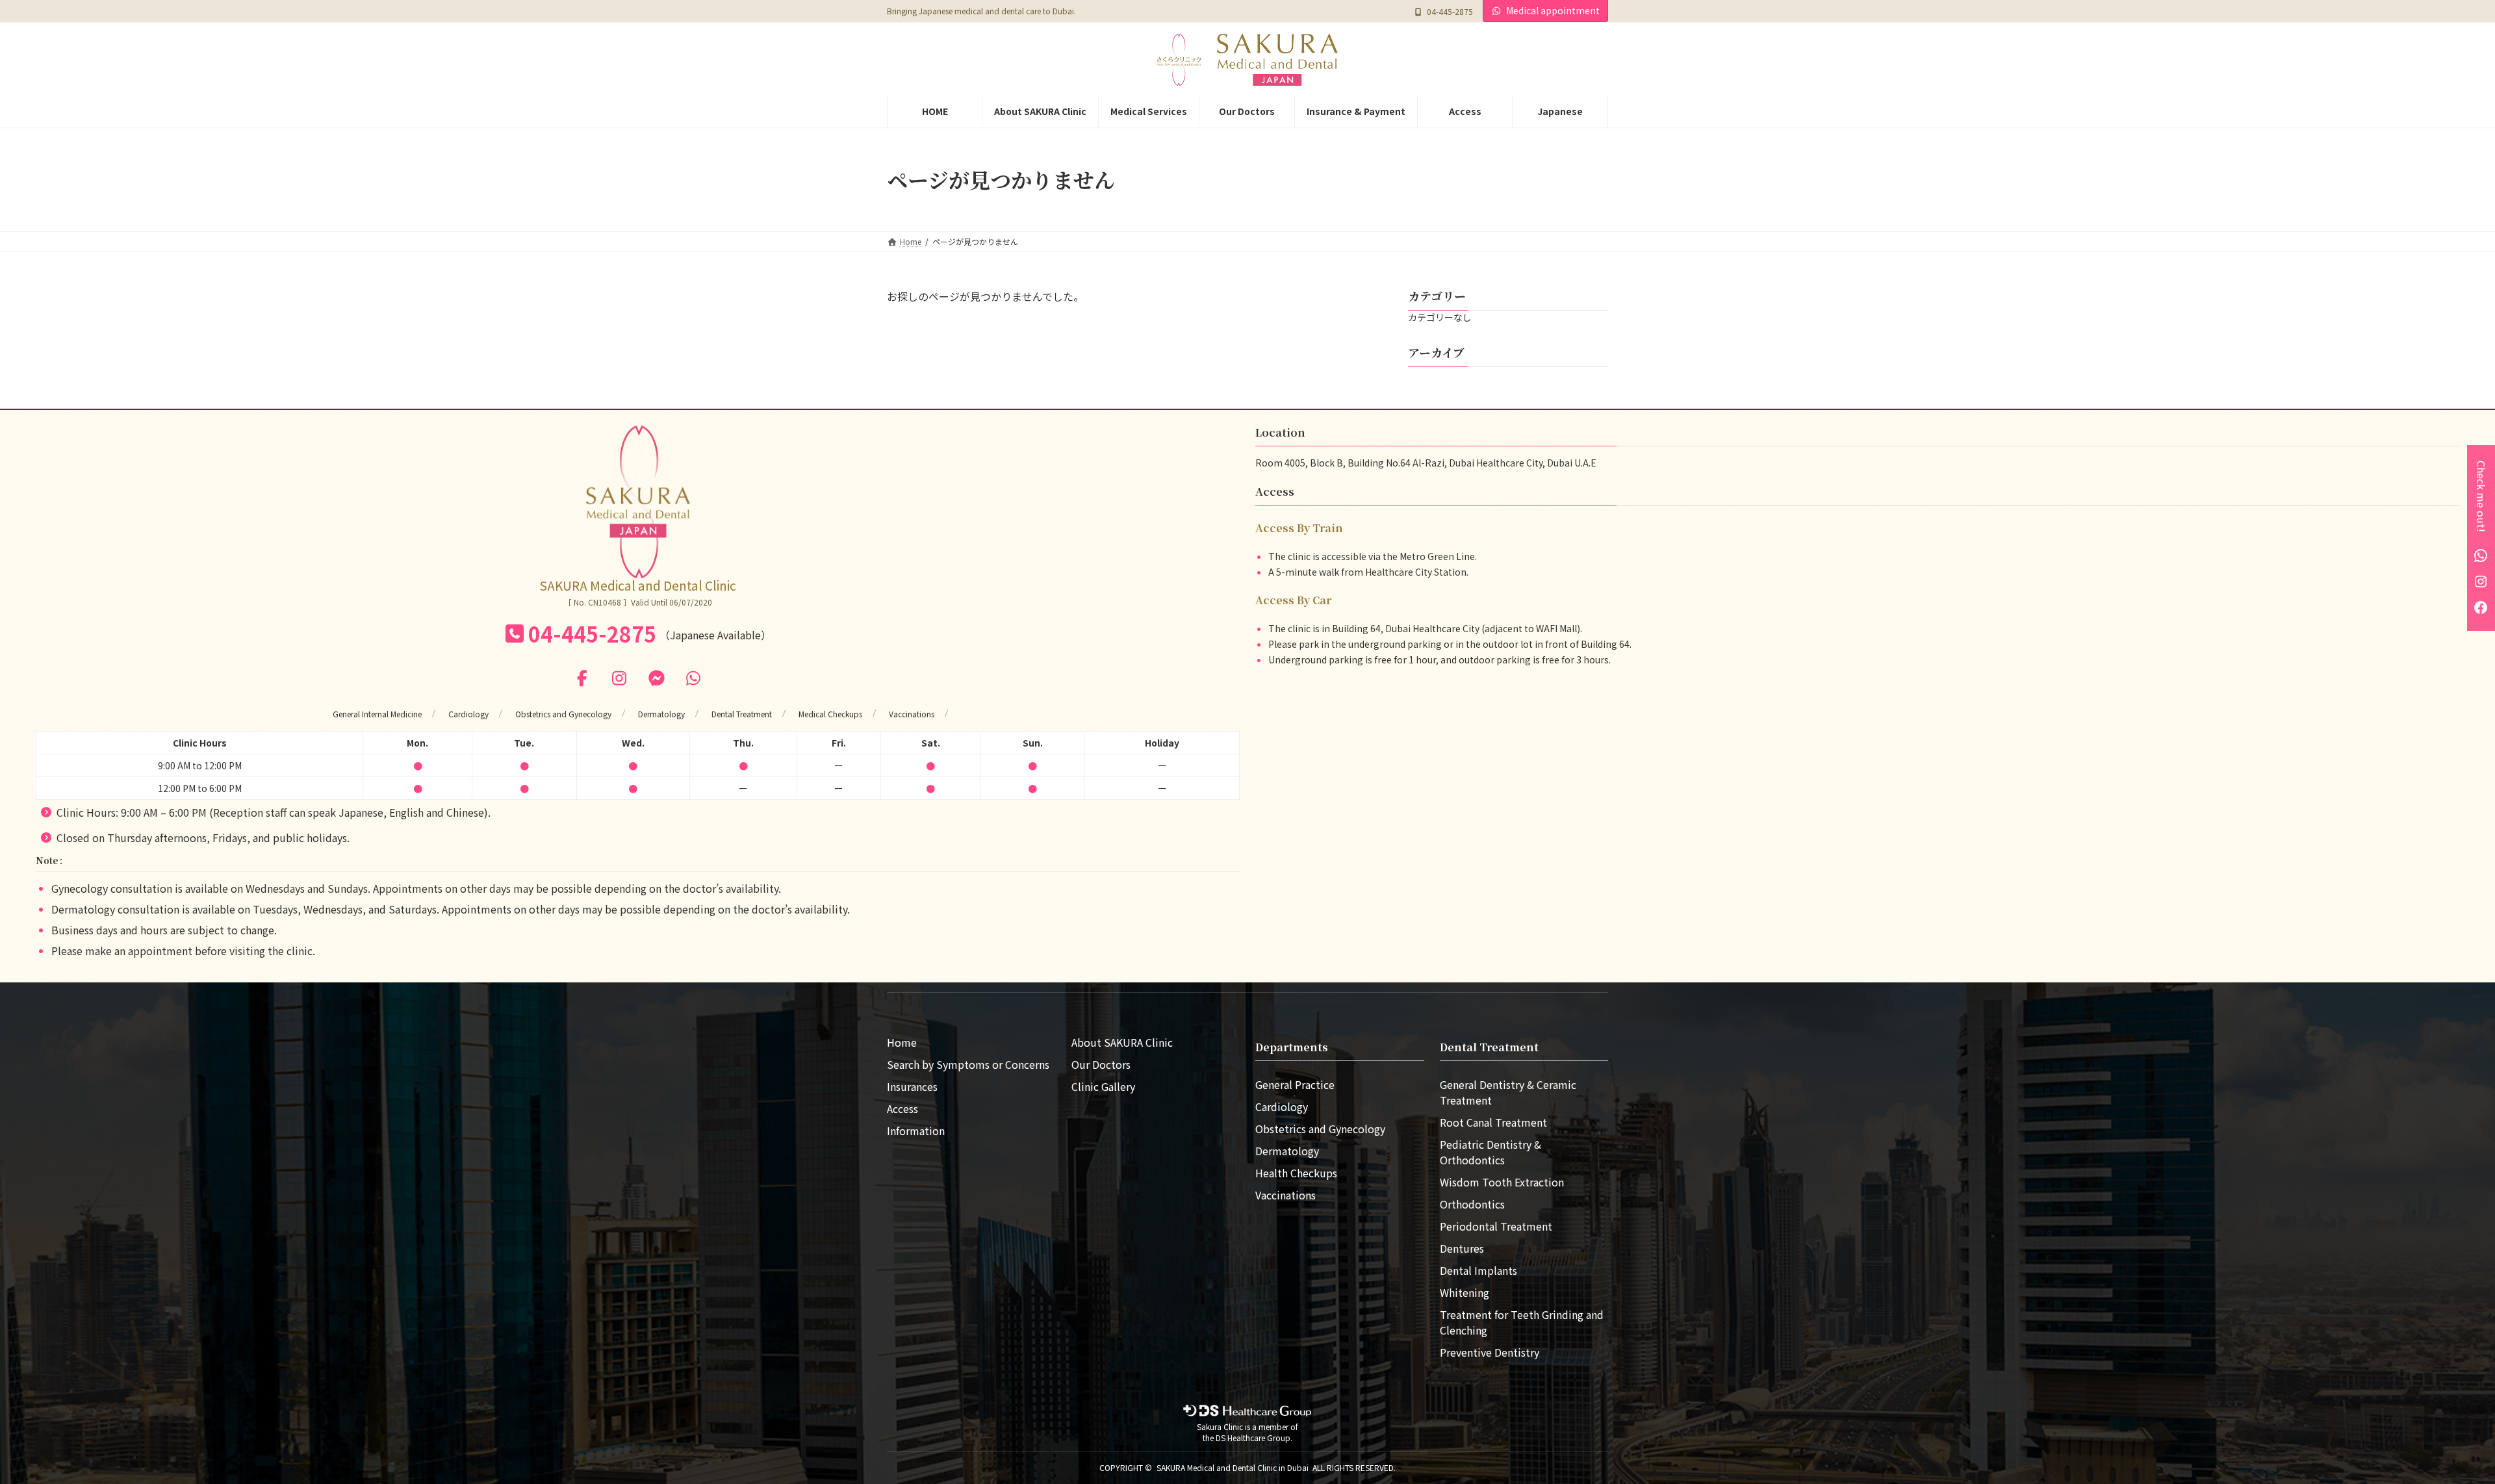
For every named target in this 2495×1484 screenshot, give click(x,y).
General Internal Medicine (377, 714)
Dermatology (661, 714)
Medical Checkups (830, 714)
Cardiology (468, 714)
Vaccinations (912, 714)
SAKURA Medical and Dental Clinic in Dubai (1233, 1467)
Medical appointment (1553, 10)
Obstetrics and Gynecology (563, 714)
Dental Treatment (742, 714)
